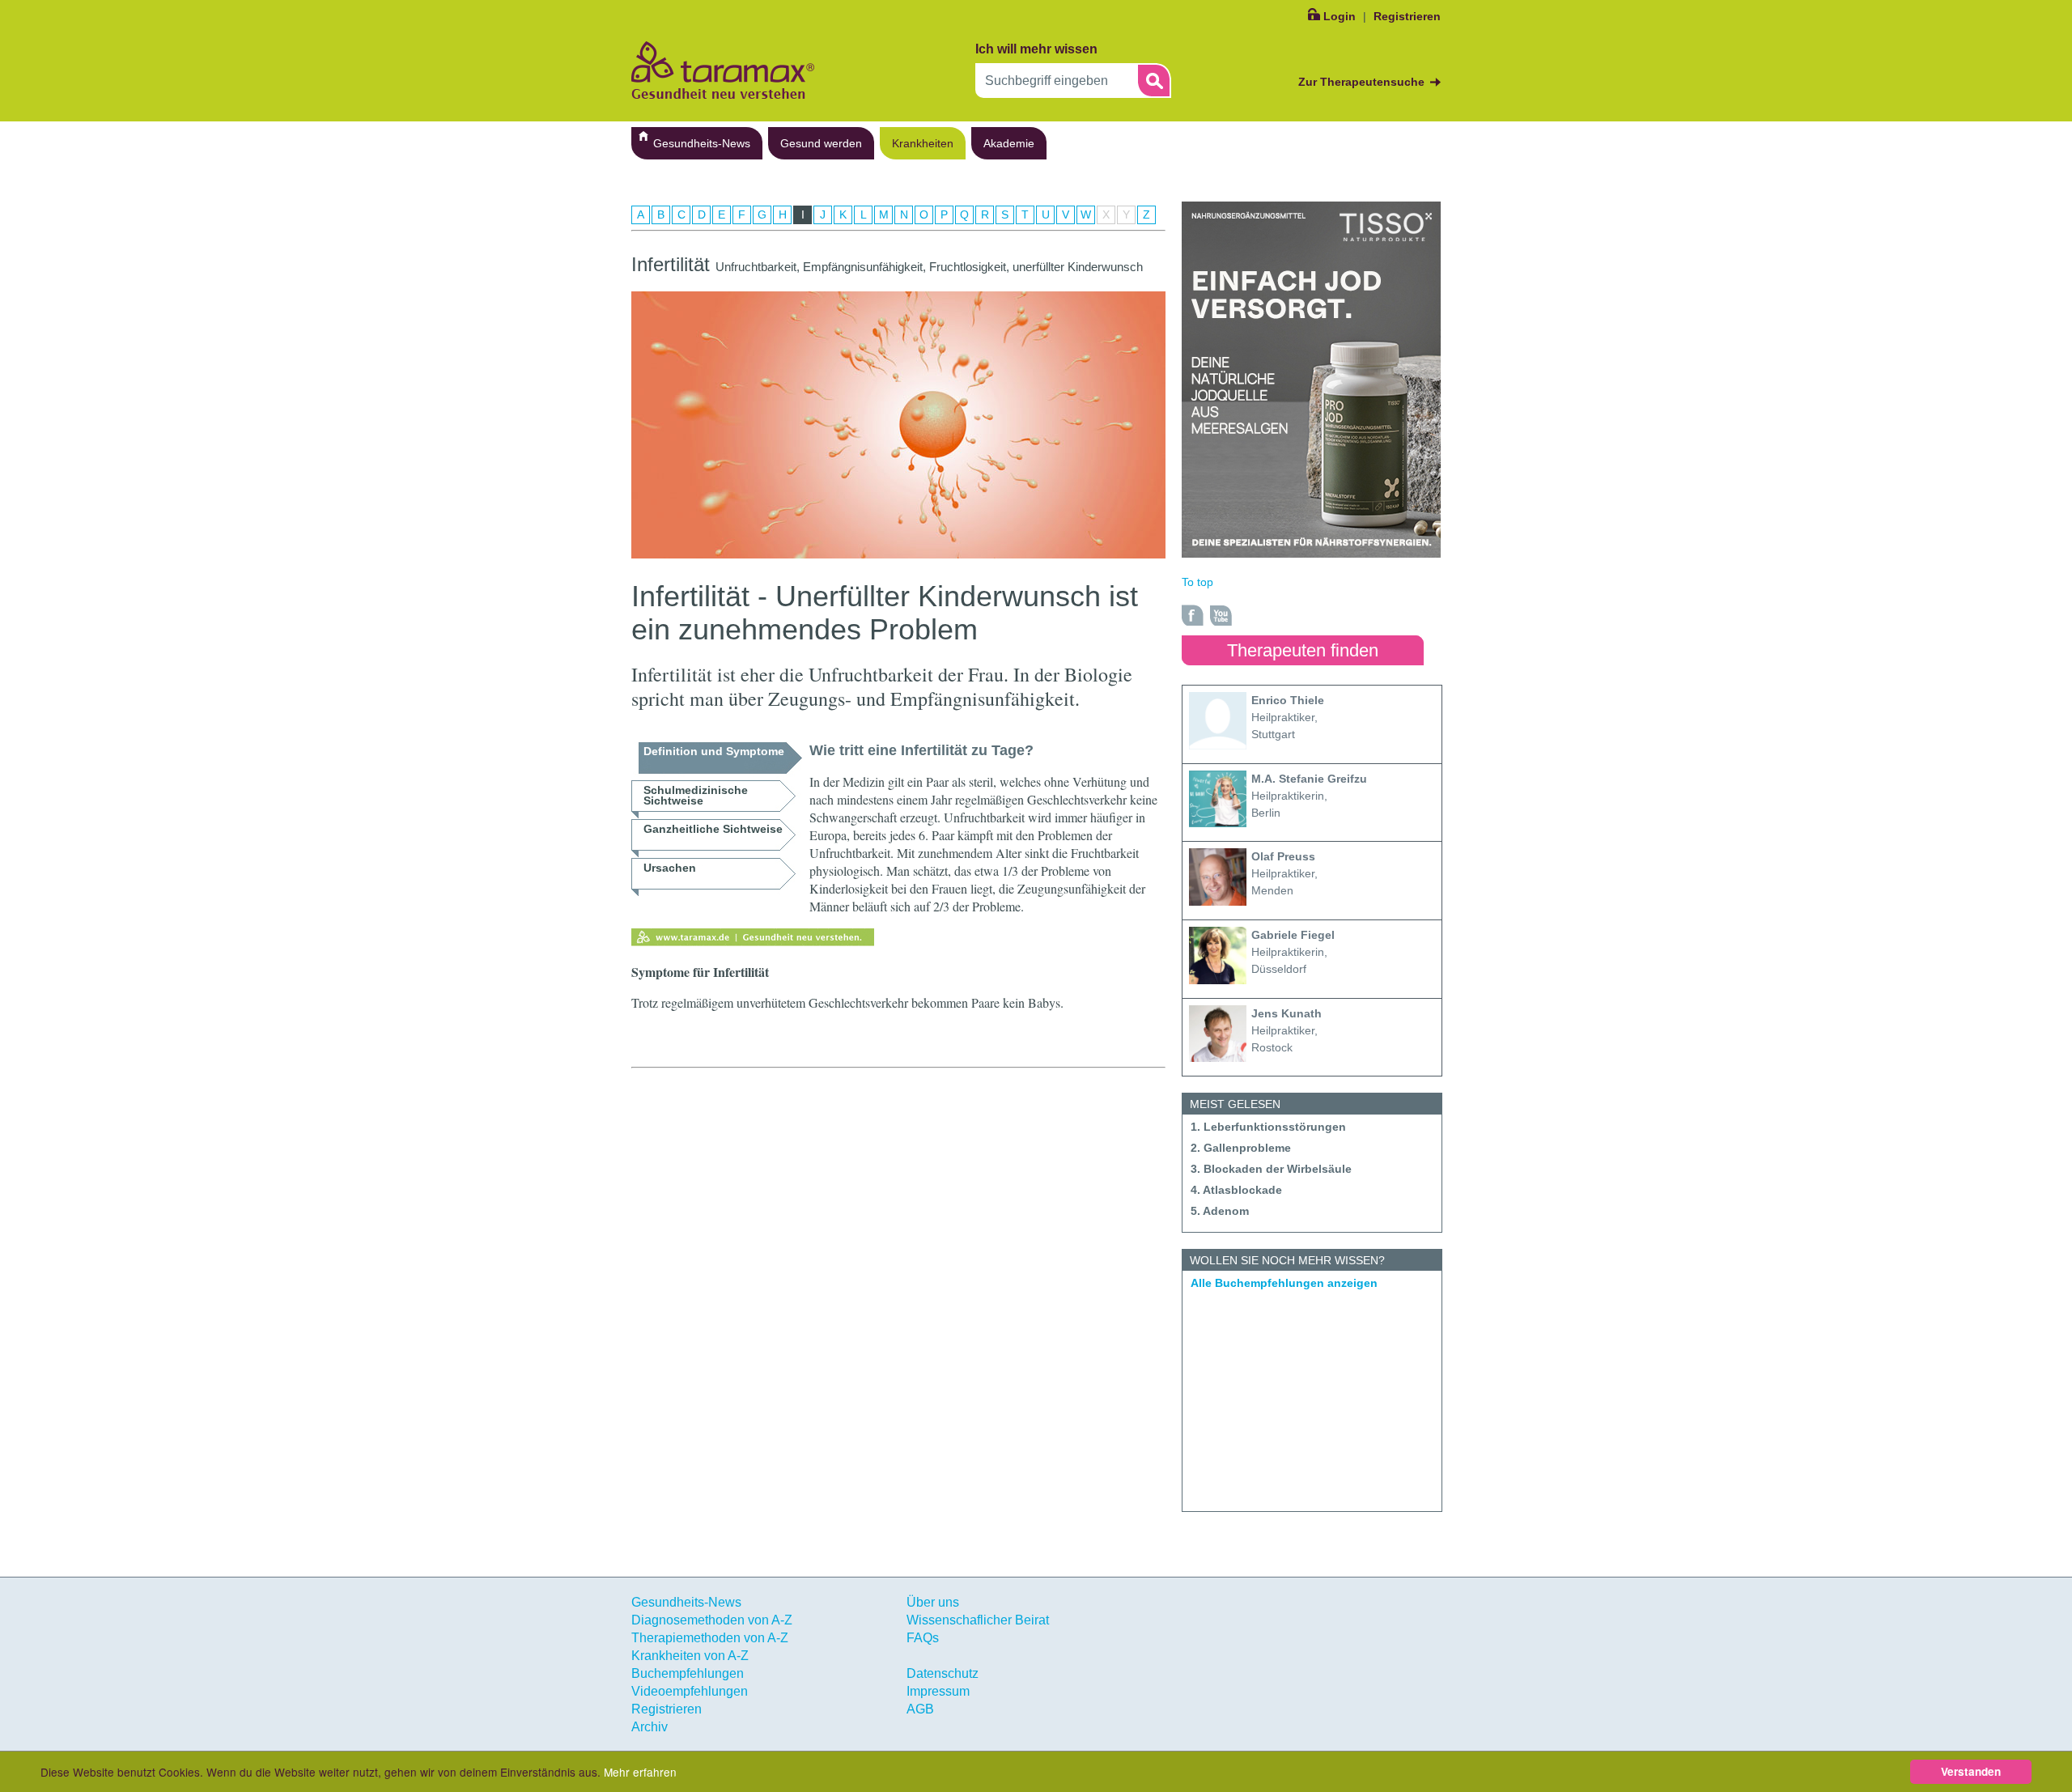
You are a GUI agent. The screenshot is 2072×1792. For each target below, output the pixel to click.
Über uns (933, 1602)
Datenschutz (943, 1673)
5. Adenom (1220, 1211)
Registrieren (1407, 16)
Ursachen (670, 868)
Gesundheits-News (702, 143)
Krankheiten (923, 143)
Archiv (650, 1727)
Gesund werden (821, 143)
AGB (920, 1709)
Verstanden (1971, 1771)
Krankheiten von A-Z (690, 1656)
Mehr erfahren (640, 1772)
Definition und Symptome (714, 751)
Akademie (1009, 143)
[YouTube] (1221, 615)
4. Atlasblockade (1236, 1190)
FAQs (923, 1638)
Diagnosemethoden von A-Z (712, 1620)
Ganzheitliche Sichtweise (713, 829)
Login (1340, 16)
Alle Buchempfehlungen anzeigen (1284, 1283)
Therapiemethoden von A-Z (710, 1638)
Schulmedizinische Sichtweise (696, 795)
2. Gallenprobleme (1241, 1148)
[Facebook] (1193, 615)
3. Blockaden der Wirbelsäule (1271, 1169)
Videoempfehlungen (690, 1691)
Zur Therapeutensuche (1361, 82)
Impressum (938, 1691)
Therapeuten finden (1303, 650)
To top (1197, 582)
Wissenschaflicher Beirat (978, 1620)
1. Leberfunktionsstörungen (1268, 1127)
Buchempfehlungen (688, 1673)
